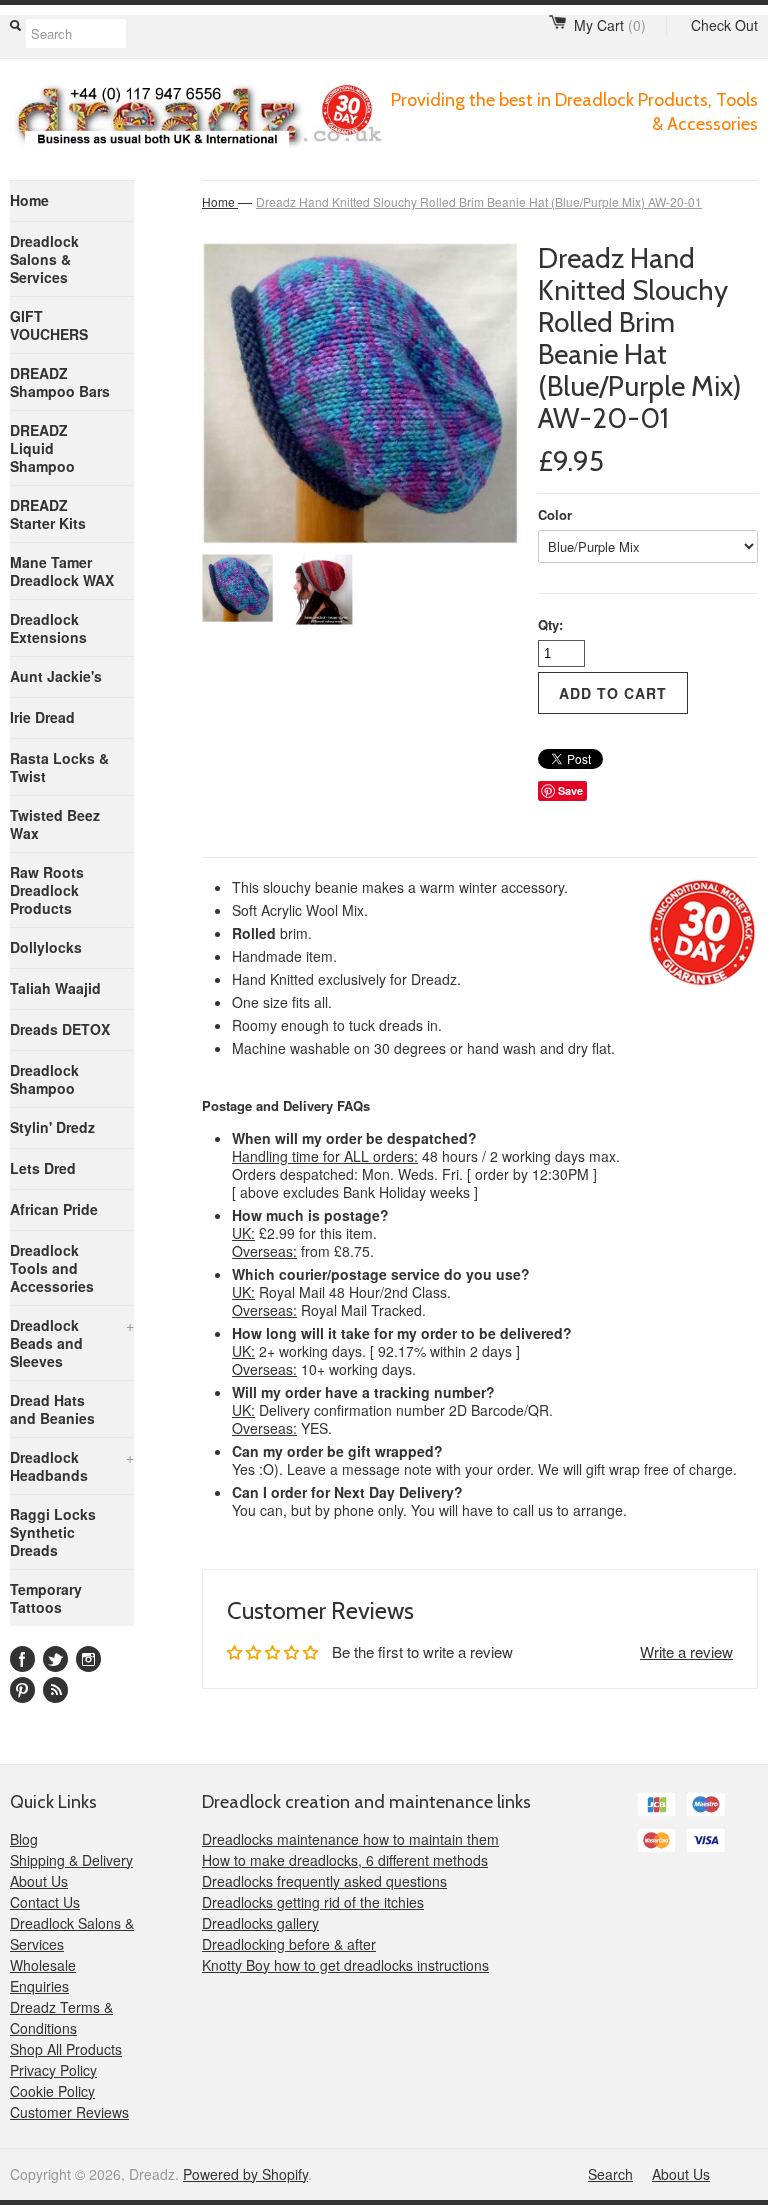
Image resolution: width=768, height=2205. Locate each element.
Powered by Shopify (245, 2174)
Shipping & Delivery (71, 1860)
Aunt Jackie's (56, 676)
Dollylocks (46, 947)
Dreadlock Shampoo (44, 1079)
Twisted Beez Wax (55, 824)
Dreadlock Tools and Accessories (52, 1268)
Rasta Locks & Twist (59, 767)
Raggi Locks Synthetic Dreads (53, 1532)
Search (610, 2174)
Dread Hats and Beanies (52, 1409)
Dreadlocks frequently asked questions (324, 1881)
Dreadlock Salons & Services (44, 259)
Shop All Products (66, 2049)
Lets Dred (43, 1168)
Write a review (686, 1651)
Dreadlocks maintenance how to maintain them (350, 1839)
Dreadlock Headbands (72, 1466)
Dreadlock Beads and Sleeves (72, 1343)
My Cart (610, 25)
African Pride (54, 1209)
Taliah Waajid (55, 988)
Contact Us (45, 1902)
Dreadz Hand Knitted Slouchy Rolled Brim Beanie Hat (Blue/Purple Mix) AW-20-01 (479, 201)
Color (555, 514)
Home (29, 200)
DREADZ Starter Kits (48, 514)
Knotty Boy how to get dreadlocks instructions (345, 1965)
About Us (39, 1881)
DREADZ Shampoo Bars (60, 382)
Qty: (550, 624)
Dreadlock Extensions (48, 628)
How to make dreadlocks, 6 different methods (345, 1860)
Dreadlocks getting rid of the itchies (313, 1902)
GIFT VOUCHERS (49, 325)
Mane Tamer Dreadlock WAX (62, 571)
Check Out (724, 25)
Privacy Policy (53, 2070)
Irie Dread (42, 717)
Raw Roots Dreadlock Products (47, 890)
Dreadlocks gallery (260, 1923)
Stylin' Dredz (52, 1127)
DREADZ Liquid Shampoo (42, 448)
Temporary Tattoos (46, 1598)
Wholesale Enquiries (43, 1975)
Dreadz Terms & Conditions (61, 2017)
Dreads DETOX (60, 1029)
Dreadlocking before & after (289, 1944)
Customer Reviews (69, 2112)
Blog (24, 1839)
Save (570, 790)
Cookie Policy (52, 2091)
